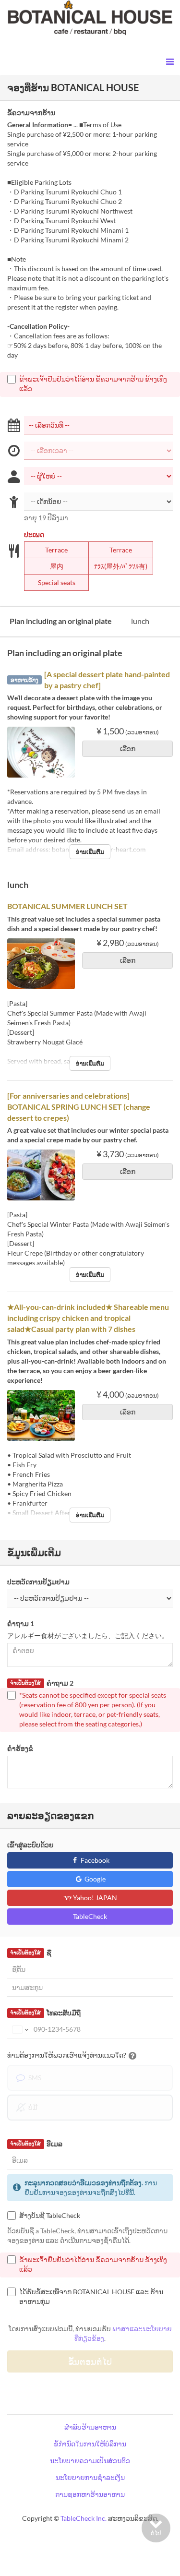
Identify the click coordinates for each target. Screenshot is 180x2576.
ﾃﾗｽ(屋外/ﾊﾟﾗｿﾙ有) (121, 566)
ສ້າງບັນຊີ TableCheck (50, 2215)
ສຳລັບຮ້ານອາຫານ (90, 2427)
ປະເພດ (34, 534)
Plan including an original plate (61, 621)
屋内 (57, 566)
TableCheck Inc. (84, 2518)
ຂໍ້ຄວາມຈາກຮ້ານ (31, 113)
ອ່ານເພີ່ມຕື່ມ (90, 852)
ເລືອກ (128, 749)
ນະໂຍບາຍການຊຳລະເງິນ (90, 2477)
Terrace (56, 550)
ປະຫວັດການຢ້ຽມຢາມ (38, 1582)
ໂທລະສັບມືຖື (45, 2013)
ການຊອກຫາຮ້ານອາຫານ (90, 2494)
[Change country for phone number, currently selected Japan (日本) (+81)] (19, 2029)
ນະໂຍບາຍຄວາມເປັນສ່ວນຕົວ (90, 2461)
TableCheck (90, 1916)
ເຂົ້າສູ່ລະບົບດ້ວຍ (30, 1845)
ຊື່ (30, 1953)
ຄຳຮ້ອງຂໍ (20, 1748)
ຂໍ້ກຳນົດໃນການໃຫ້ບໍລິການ (90, 2444)
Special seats (57, 582)
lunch (140, 621)
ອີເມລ (36, 2144)
